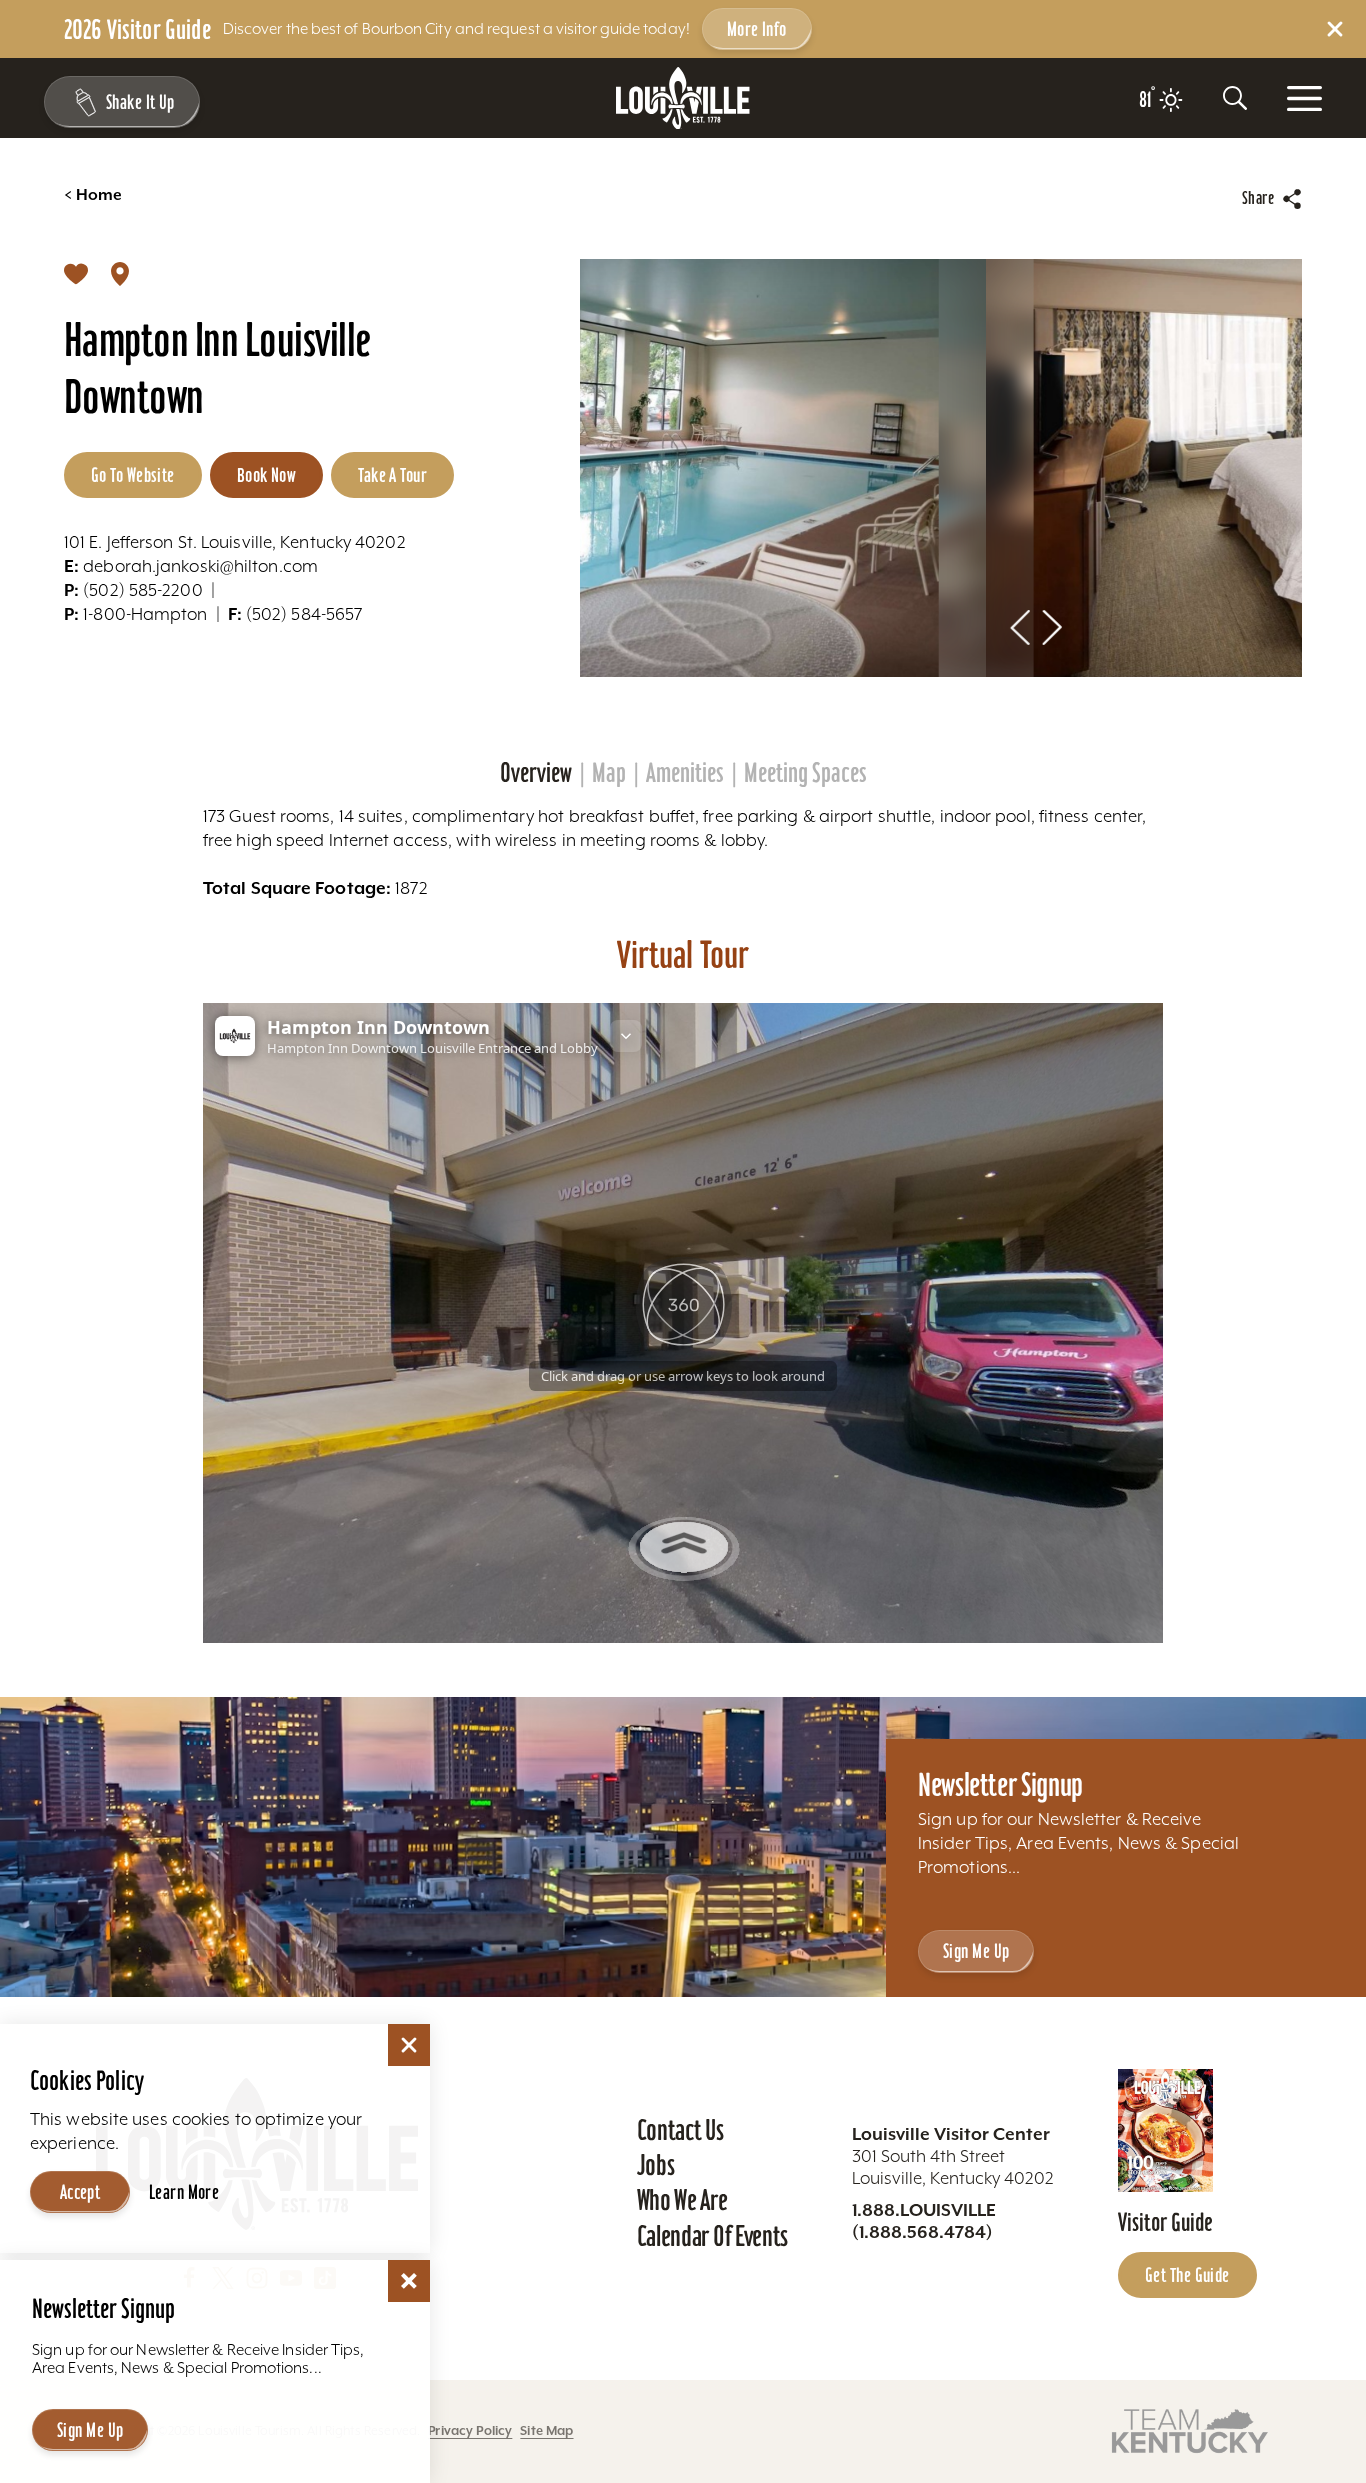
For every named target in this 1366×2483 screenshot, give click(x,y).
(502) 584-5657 (295, 614)
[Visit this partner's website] (1190, 2429)
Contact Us (680, 2130)
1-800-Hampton (136, 614)
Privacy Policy (470, 2430)
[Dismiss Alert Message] (1335, 29)
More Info (757, 29)
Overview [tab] (536, 773)
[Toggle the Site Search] (1235, 98)
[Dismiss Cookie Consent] (409, 2045)
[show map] (120, 273)
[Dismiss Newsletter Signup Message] (409, 2281)
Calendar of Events (712, 2236)
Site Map (546, 2430)
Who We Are (682, 2200)
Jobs (656, 2165)
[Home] (683, 98)
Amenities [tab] (685, 773)
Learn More (184, 2192)
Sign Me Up (976, 1951)
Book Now (267, 475)
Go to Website (133, 475)
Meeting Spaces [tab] (805, 773)
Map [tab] (609, 773)
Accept (80, 2192)
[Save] (76, 273)
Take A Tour (392, 475)
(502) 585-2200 (133, 590)
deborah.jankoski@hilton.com (191, 566)
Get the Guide (1187, 2275)
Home (93, 195)
